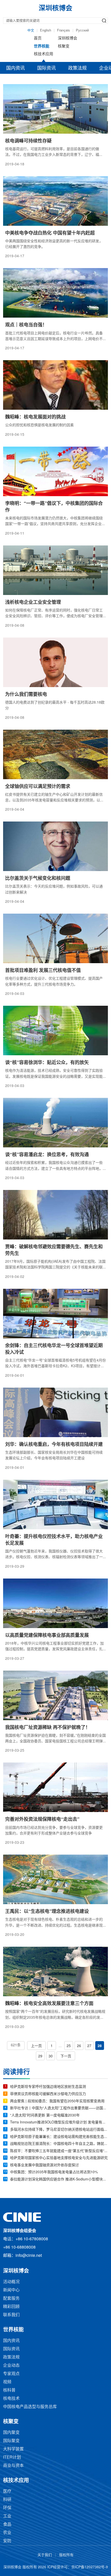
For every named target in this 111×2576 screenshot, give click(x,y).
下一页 (66, 2056)
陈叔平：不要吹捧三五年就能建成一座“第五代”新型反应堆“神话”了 (59, 2151)
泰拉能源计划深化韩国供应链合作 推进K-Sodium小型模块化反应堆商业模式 (59, 2180)
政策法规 (77, 68)
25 (69, 2046)
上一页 (36, 2046)
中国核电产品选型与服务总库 (30, 2407)
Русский (82, 30)
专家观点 (11, 2374)
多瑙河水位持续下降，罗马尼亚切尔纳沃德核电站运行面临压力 (59, 2130)
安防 (7, 2541)
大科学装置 (13, 2449)
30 (51, 2056)
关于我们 (45, 2555)
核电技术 (11, 2399)
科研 (7, 2500)
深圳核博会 (68, 38)
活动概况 (11, 2282)
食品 (7, 2525)
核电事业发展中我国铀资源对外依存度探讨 (44, 2165)
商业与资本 (13, 2466)
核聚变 (64, 46)
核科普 (9, 2390)
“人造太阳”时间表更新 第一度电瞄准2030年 (45, 2116)
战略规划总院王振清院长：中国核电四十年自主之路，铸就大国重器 (59, 2144)
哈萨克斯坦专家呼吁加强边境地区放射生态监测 (48, 2087)
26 (79, 2046)
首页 (38, 38)
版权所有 (66, 2555)
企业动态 (11, 2366)
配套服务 (11, 2299)
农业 (7, 2533)
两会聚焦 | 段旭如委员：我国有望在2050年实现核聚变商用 (57, 2101)
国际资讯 (46, 68)
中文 (31, 30)
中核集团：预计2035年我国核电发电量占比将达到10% (54, 2172)
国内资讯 (15, 68)
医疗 (7, 2492)
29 (40, 2056)
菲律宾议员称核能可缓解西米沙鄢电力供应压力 (48, 2094)
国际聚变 (11, 2441)
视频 (7, 2382)
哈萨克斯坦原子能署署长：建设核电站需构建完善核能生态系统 (59, 2137)
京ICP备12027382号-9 (90, 2567)
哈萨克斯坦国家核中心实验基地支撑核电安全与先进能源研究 (59, 2158)
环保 (7, 2508)
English (46, 30)
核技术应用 (43, 54)
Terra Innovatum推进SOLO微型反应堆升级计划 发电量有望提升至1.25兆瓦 (59, 2123)
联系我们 (11, 2315)
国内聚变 (11, 2433)
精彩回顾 (11, 2307)
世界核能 (42, 46)
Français (64, 30)
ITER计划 (12, 2457)
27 (89, 2046)
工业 (7, 2516)
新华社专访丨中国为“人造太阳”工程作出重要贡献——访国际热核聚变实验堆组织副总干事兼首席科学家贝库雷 (59, 2108)
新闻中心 (11, 2290)
